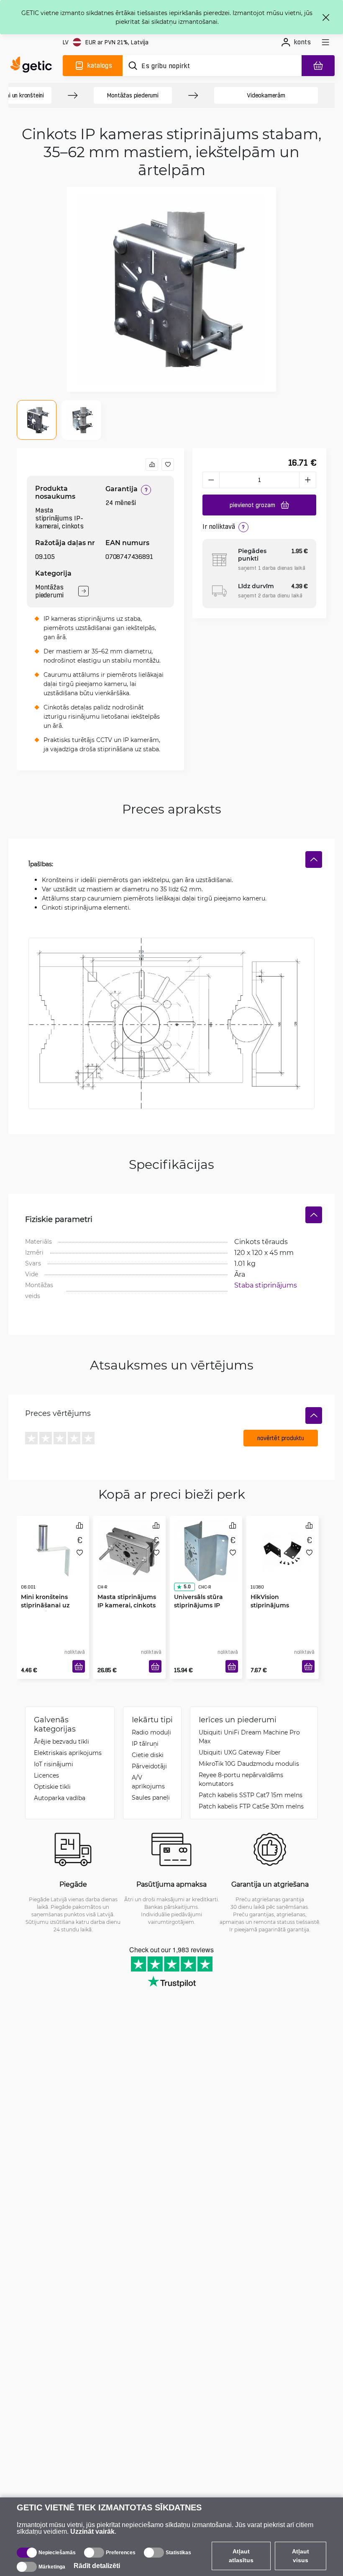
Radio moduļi (151, 1732)
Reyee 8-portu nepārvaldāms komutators (241, 1779)
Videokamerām (266, 95)
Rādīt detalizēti (97, 2566)
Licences (46, 1775)
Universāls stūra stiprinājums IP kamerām (198, 1605)
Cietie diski (148, 1755)
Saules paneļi (151, 1797)
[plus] (308, 480)
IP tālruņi (145, 1743)
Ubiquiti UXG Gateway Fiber (240, 1752)
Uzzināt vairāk (92, 2531)
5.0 (187, 1587)
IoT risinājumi (54, 1764)
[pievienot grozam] (79, 1666)
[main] (33, 66)
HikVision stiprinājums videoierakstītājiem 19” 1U (280, 1609)
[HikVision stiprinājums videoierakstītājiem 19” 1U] (283, 1551)
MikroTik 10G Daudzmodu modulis (249, 1764)
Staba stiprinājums (266, 1285)
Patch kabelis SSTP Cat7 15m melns (251, 1795)
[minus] (211, 480)
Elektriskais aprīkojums (68, 1753)
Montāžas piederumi (133, 95)
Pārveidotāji (149, 1766)
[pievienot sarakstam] (168, 464)
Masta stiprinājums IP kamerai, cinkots (127, 1601)
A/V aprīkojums (148, 1782)
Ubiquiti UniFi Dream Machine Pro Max (249, 1737)
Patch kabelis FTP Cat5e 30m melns (251, 1806)
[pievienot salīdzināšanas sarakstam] (152, 464)
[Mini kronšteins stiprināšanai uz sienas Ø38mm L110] (53, 1551)
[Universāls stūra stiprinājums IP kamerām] (206, 1551)
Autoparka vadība (60, 1798)
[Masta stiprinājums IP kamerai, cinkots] (129, 1551)
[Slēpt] (314, 860)
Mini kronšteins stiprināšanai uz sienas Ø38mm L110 (50, 1605)
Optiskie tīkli (52, 1787)
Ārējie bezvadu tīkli (61, 1741)
